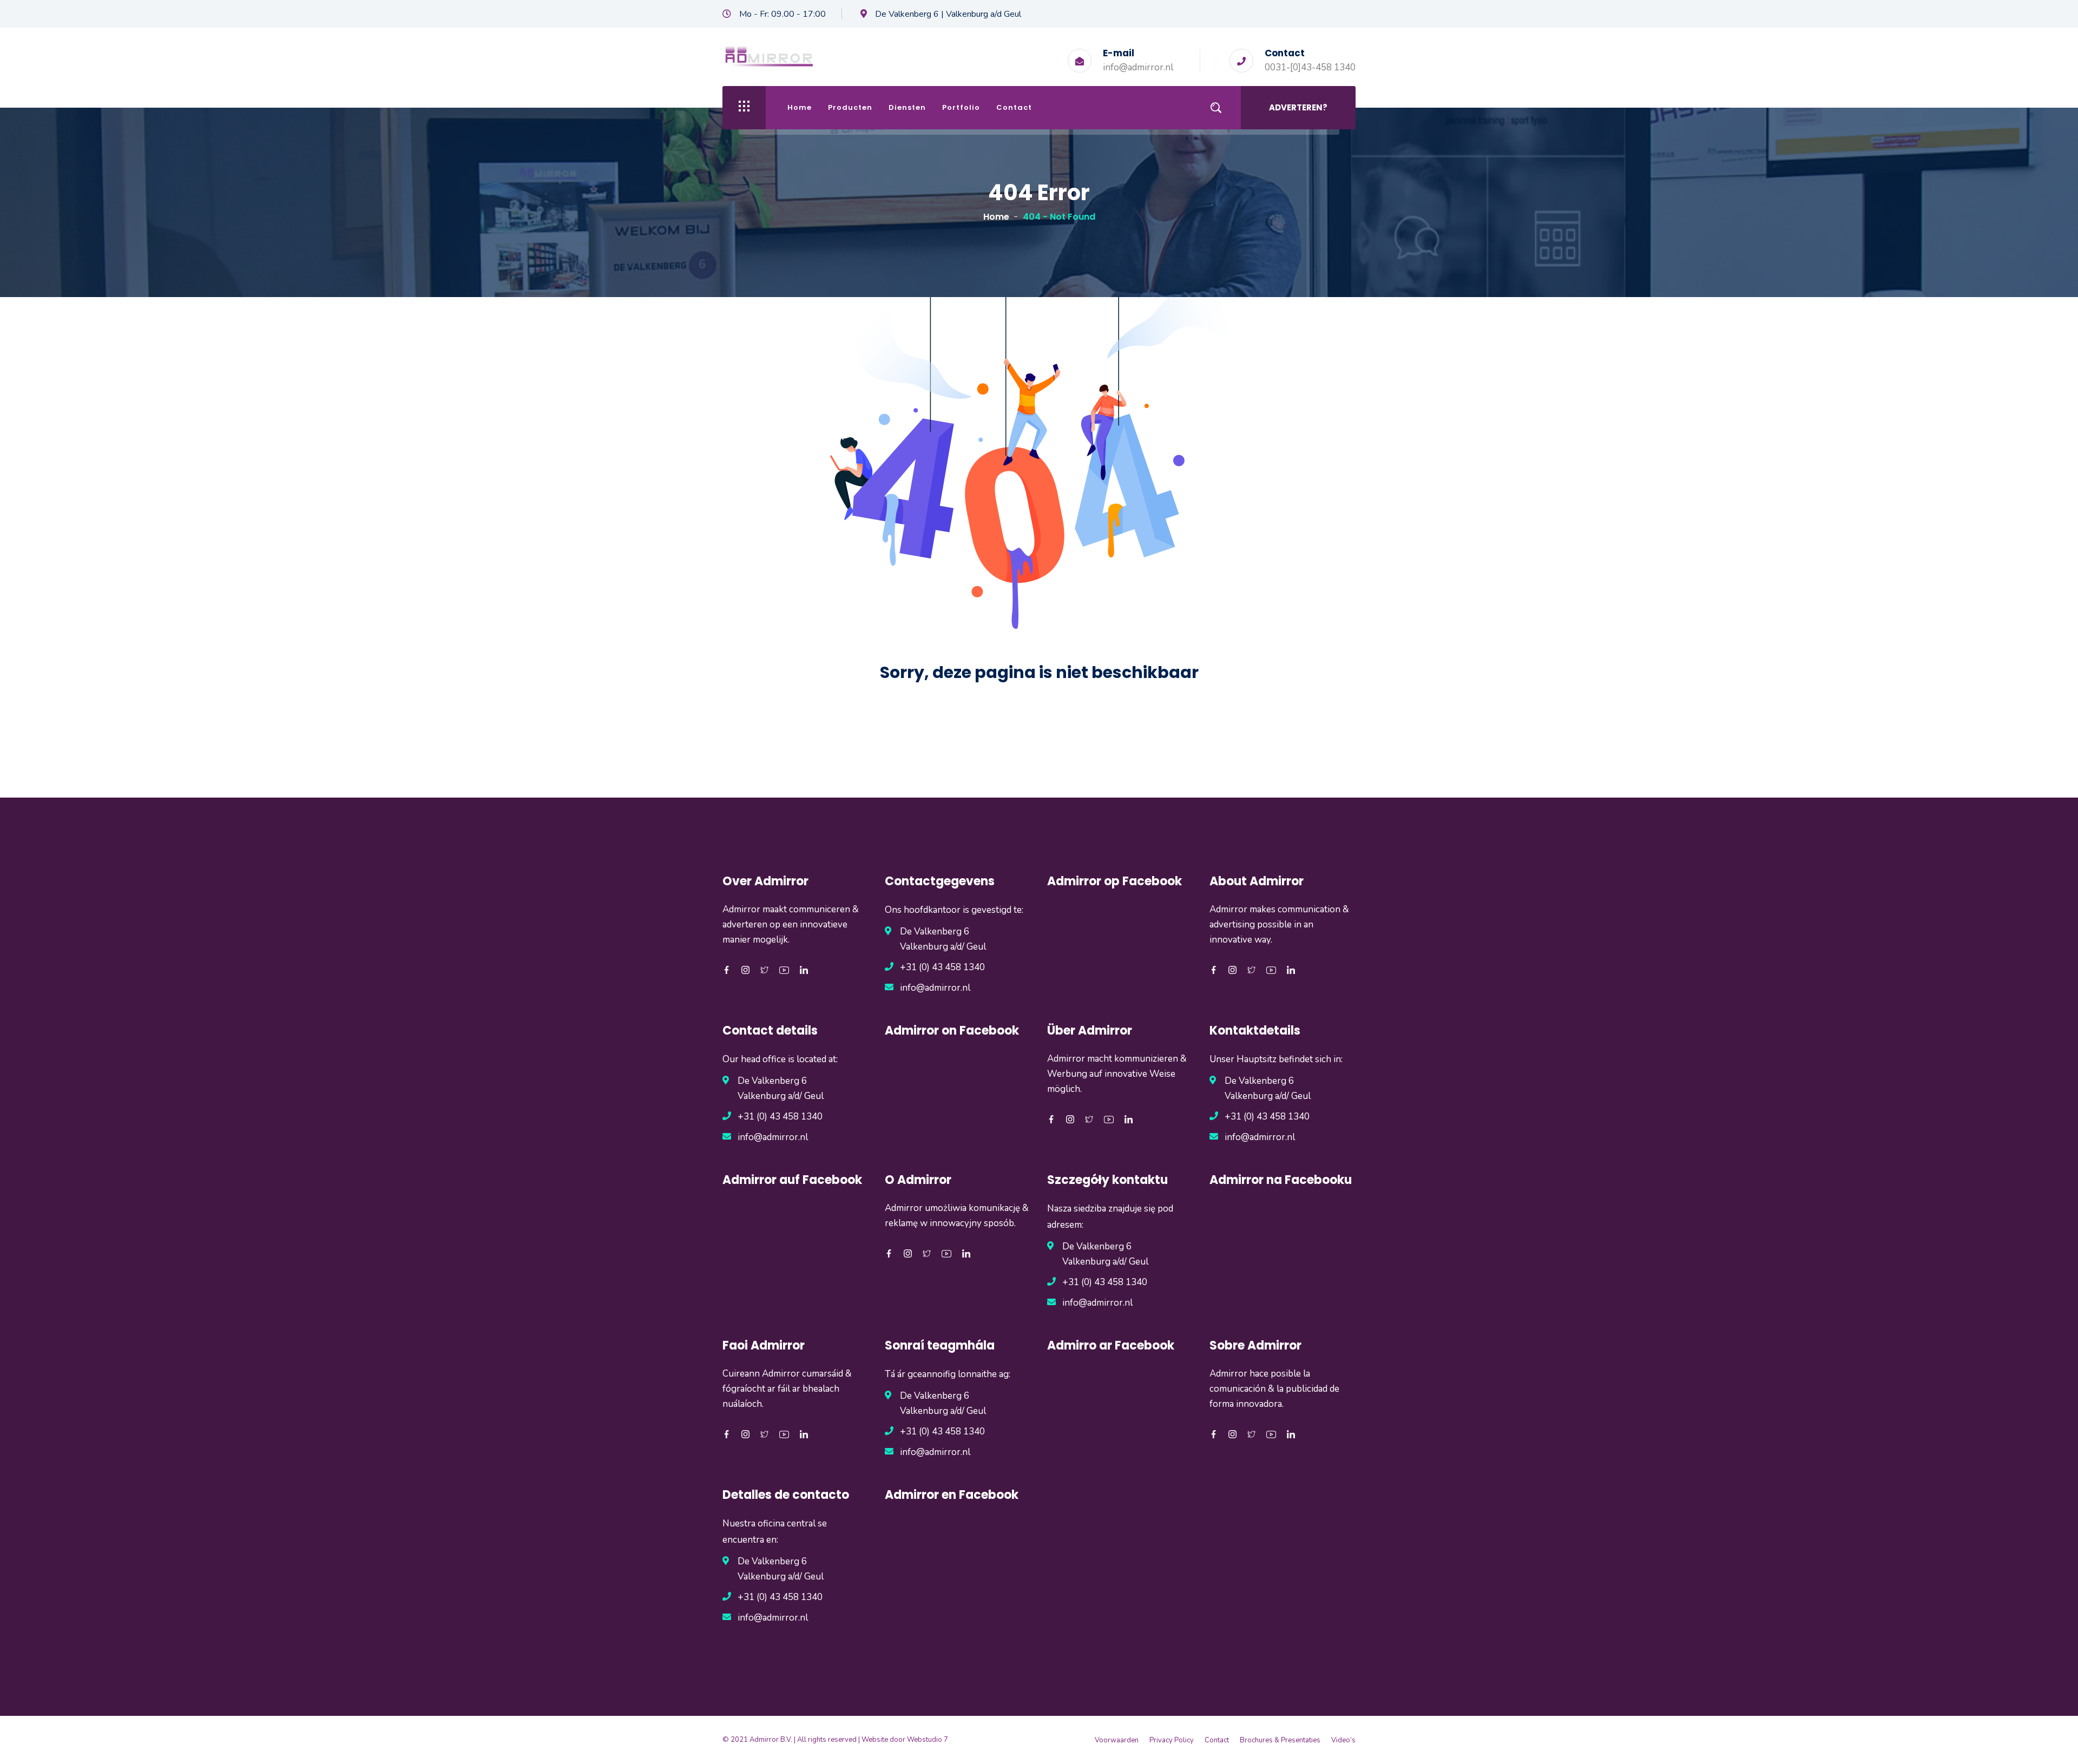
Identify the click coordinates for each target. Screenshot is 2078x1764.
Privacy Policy (1172, 1740)
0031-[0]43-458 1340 (1310, 67)
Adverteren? (1298, 107)
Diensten (907, 107)
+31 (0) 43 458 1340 (942, 967)
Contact (1014, 107)
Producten (850, 107)
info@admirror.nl (1138, 67)
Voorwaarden (1117, 1740)
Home (800, 107)
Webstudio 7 (928, 1740)
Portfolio (961, 107)
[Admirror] (769, 55)
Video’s (1343, 1740)
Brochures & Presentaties (1280, 1740)
